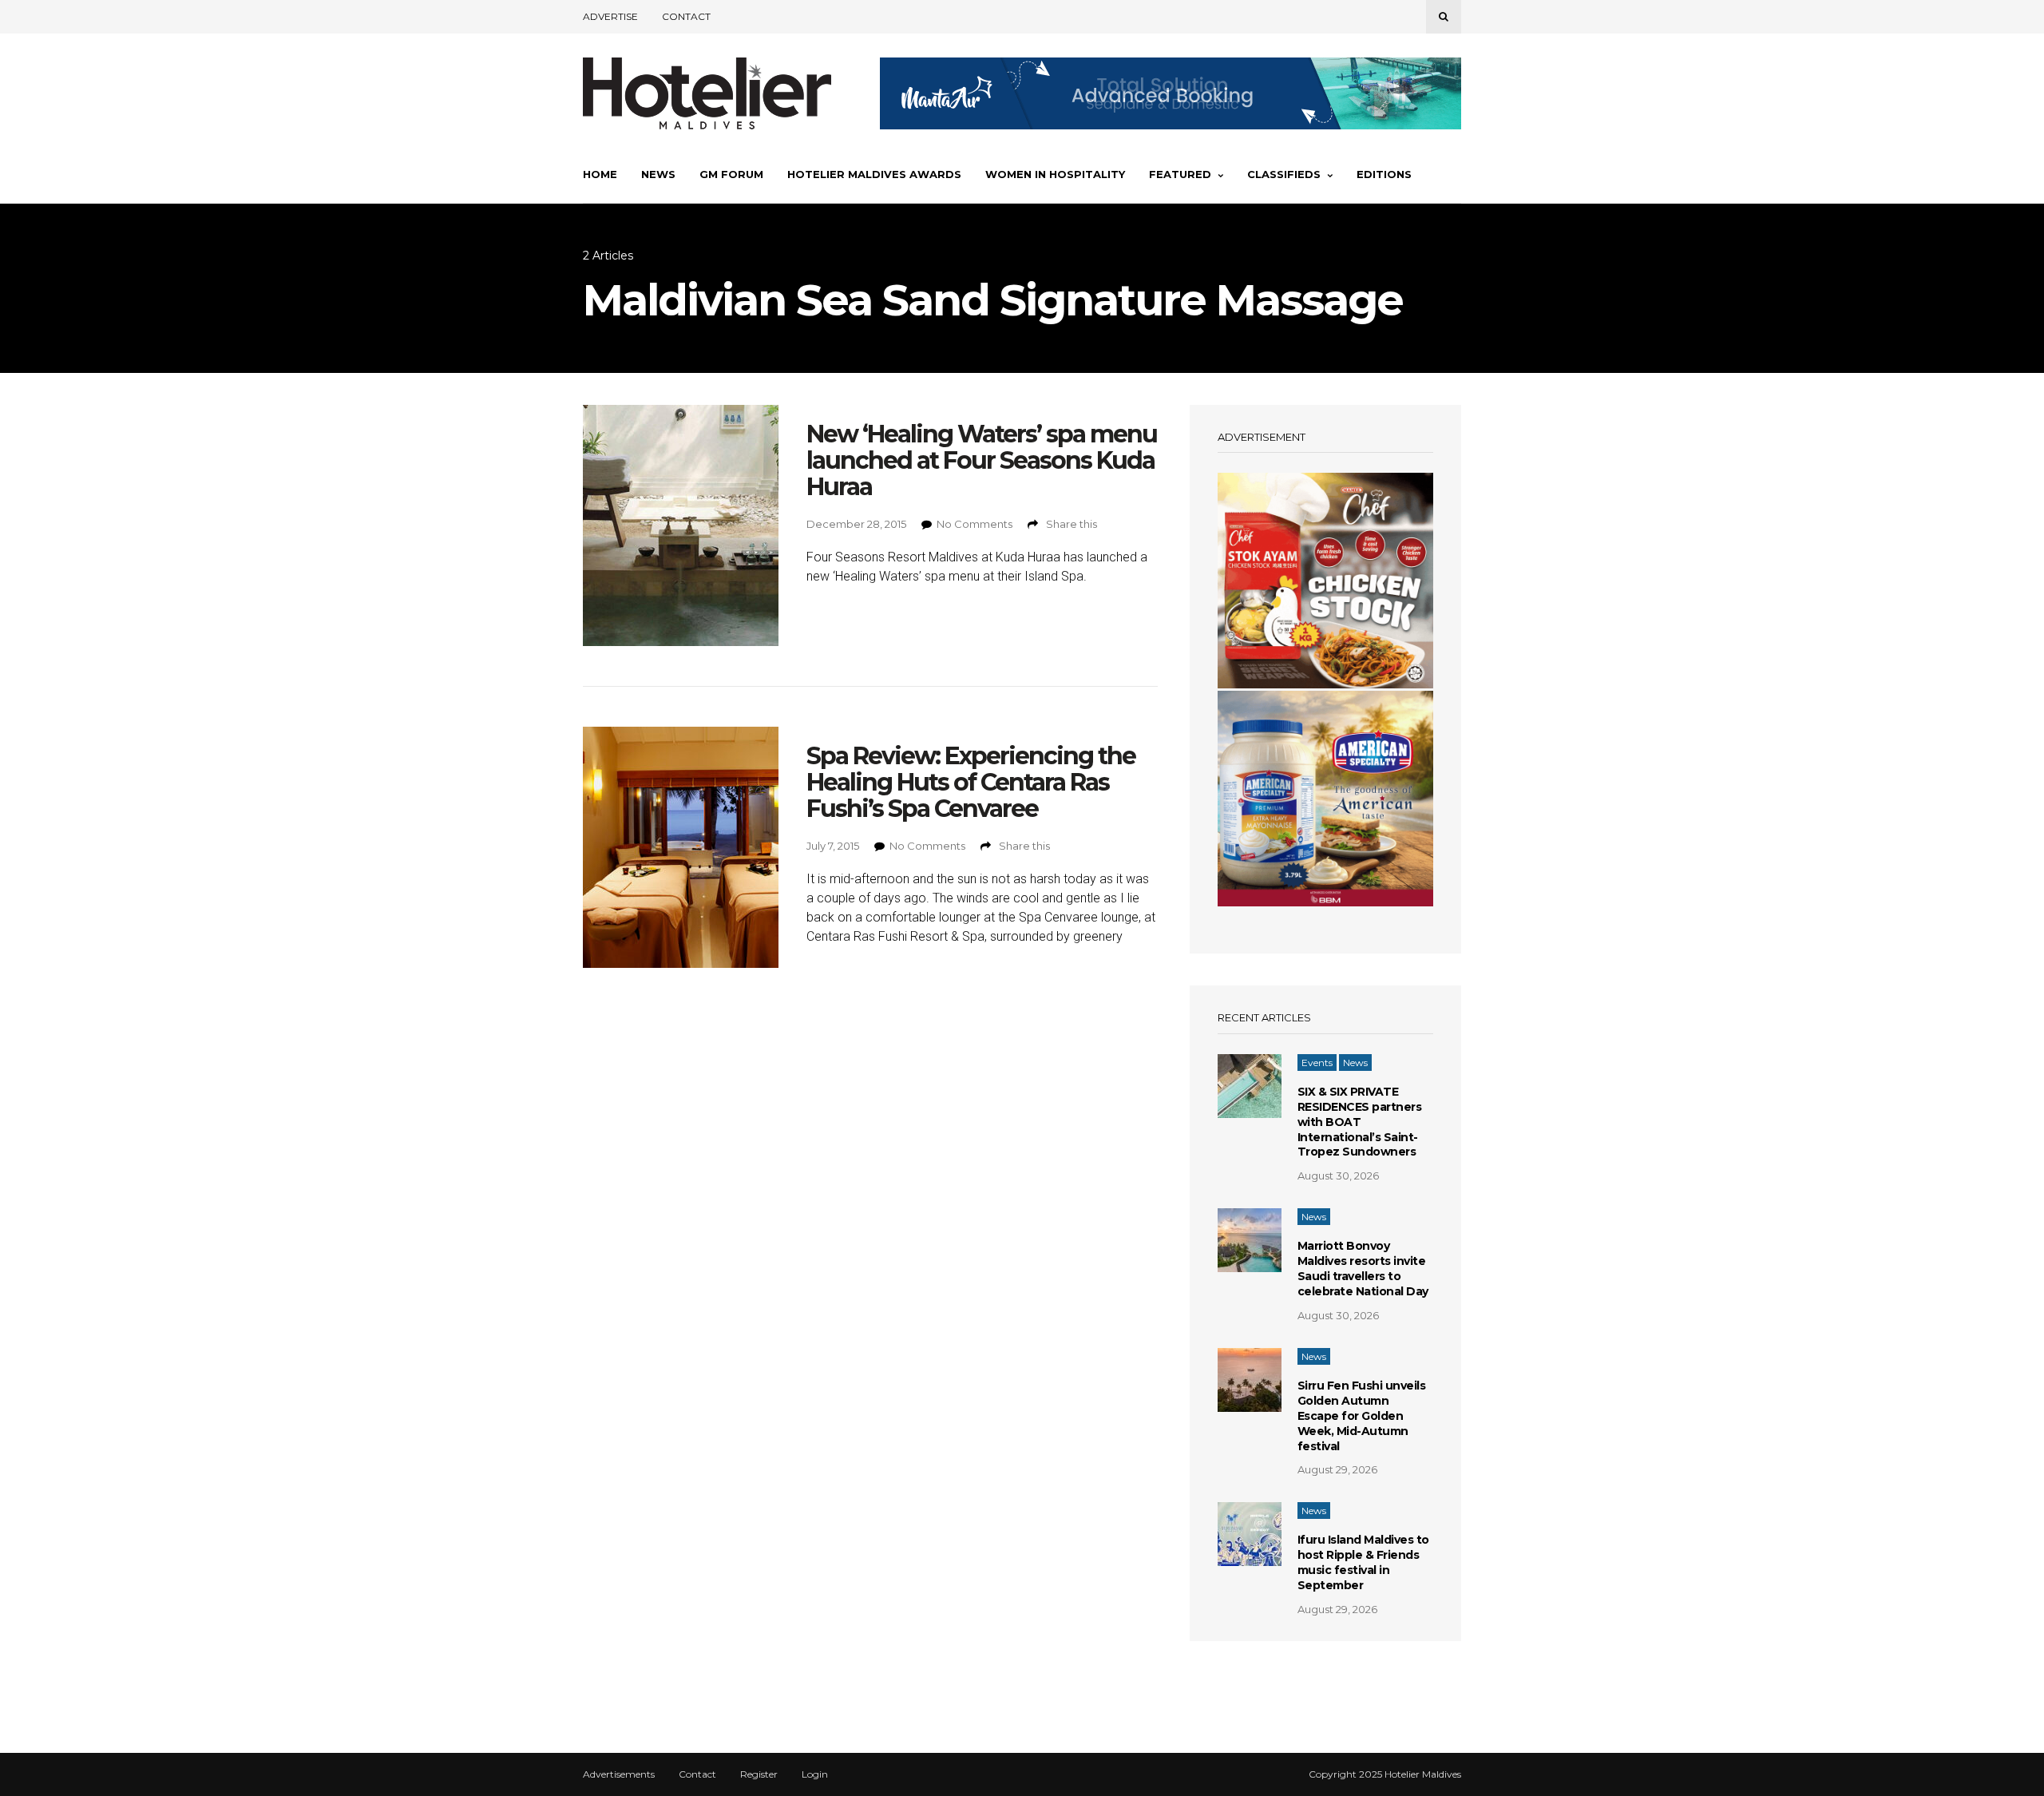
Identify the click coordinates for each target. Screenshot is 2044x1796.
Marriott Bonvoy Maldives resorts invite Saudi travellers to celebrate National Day (1363, 1269)
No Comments (974, 524)
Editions (1384, 174)
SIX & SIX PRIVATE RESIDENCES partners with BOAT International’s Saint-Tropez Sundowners (1360, 1122)
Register (759, 1774)
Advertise (610, 16)
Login (815, 1774)
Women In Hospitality (1055, 174)
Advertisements (619, 1774)
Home (600, 174)
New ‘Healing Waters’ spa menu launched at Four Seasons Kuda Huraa (982, 460)
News (658, 174)
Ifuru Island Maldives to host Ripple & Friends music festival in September (1363, 1562)
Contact (686, 16)
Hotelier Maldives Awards (874, 174)
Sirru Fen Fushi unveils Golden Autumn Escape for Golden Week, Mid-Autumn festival (1362, 1416)
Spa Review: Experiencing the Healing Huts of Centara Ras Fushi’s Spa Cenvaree (971, 782)
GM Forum (731, 174)
